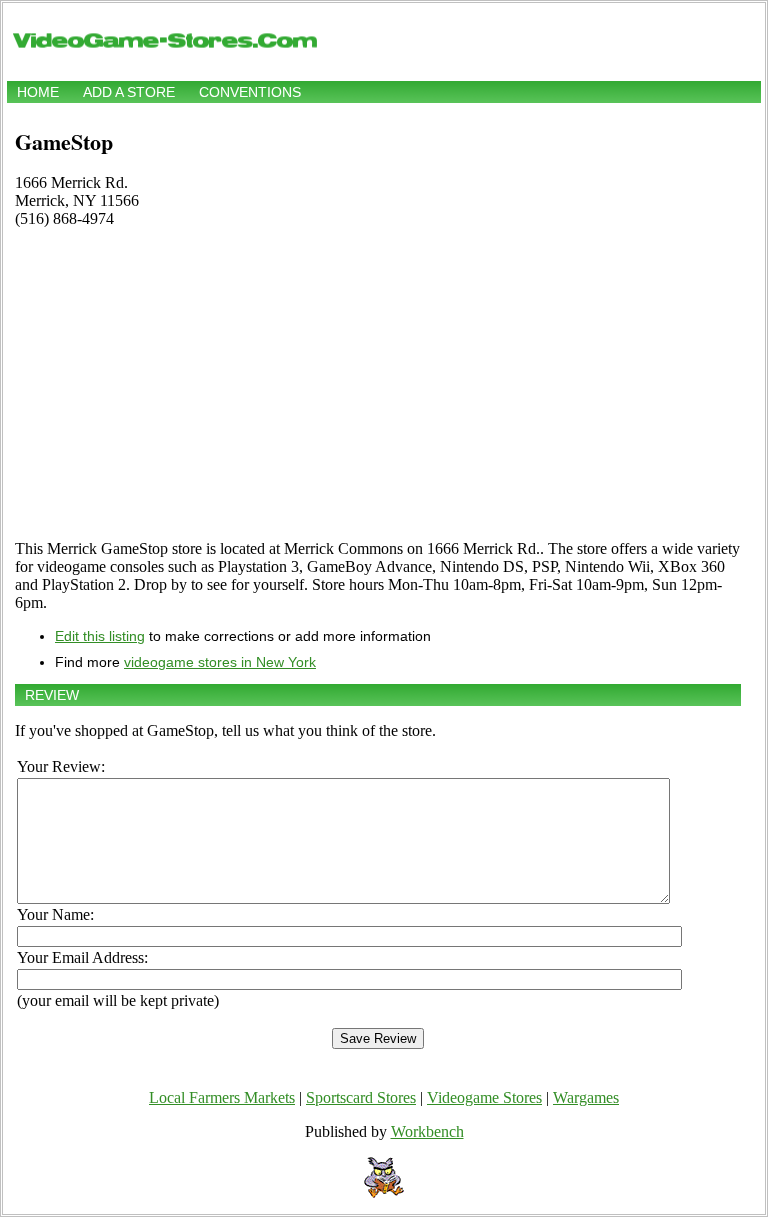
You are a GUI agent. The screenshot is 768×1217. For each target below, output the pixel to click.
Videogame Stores (484, 1097)
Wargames (586, 1097)
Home (38, 92)
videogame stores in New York (220, 662)
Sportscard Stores (361, 1097)
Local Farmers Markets (222, 1097)
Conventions (250, 92)
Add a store (129, 92)
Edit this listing (100, 636)
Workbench (427, 1131)
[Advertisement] (378, 384)
